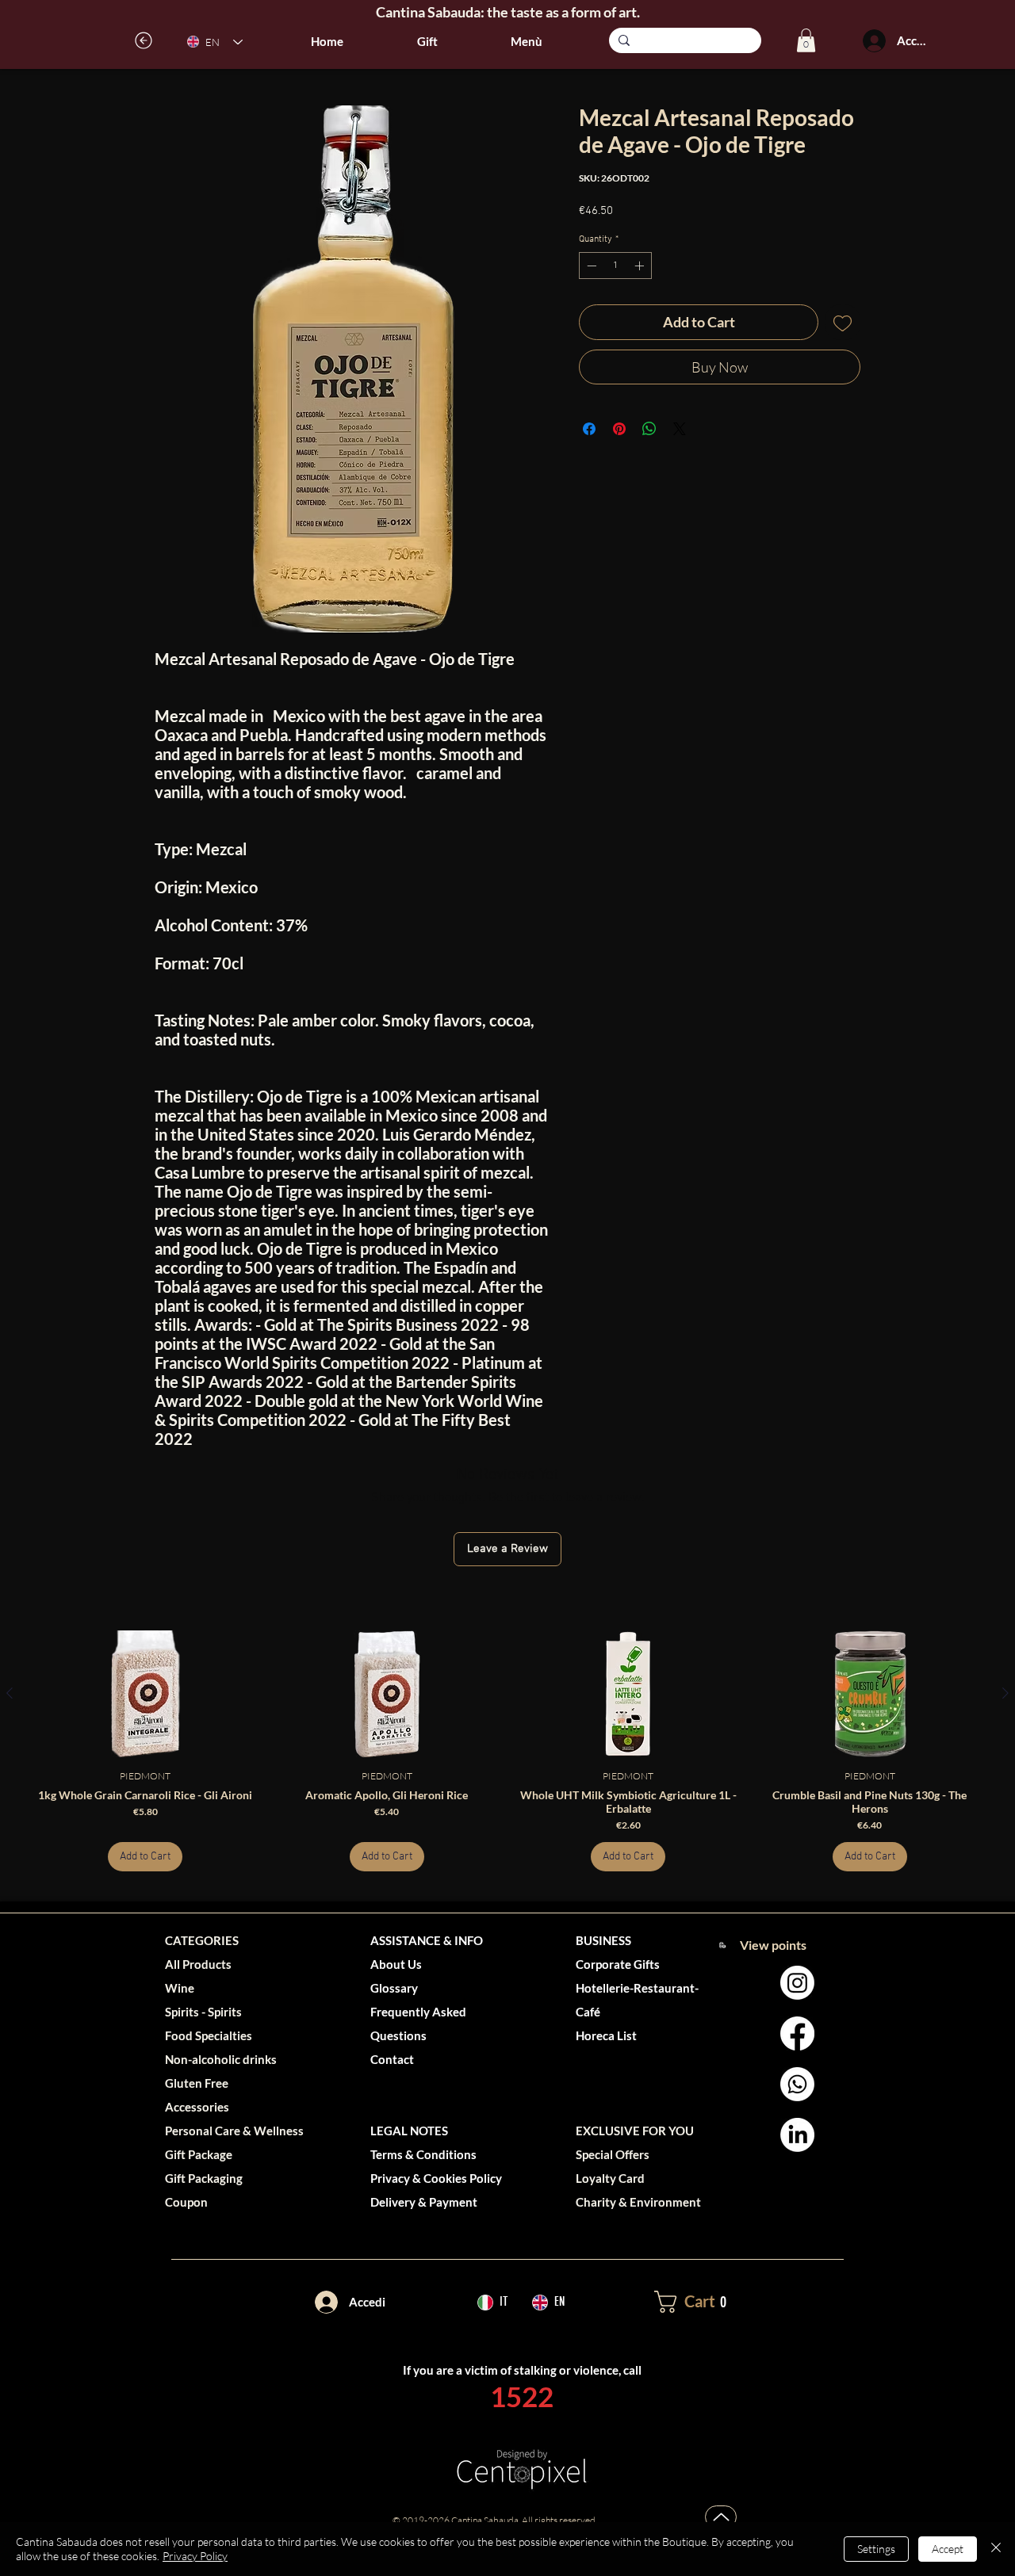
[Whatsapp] (797, 2084)
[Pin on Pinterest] (619, 429)
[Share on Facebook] (589, 429)
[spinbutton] (615, 266)
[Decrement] (590, 266)
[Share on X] (680, 429)
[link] (806, 40)
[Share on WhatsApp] (649, 429)
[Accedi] (874, 41)
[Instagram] (797, 1983)
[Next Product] (1005, 1693)
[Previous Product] (10, 1693)
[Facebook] (797, 2033)
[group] (507, 1751)
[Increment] (641, 266)
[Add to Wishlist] (843, 322)
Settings (876, 2549)
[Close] (996, 2549)
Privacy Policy (195, 2556)
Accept (948, 2549)
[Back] (144, 40)
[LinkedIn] (797, 2135)
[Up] (721, 2517)
